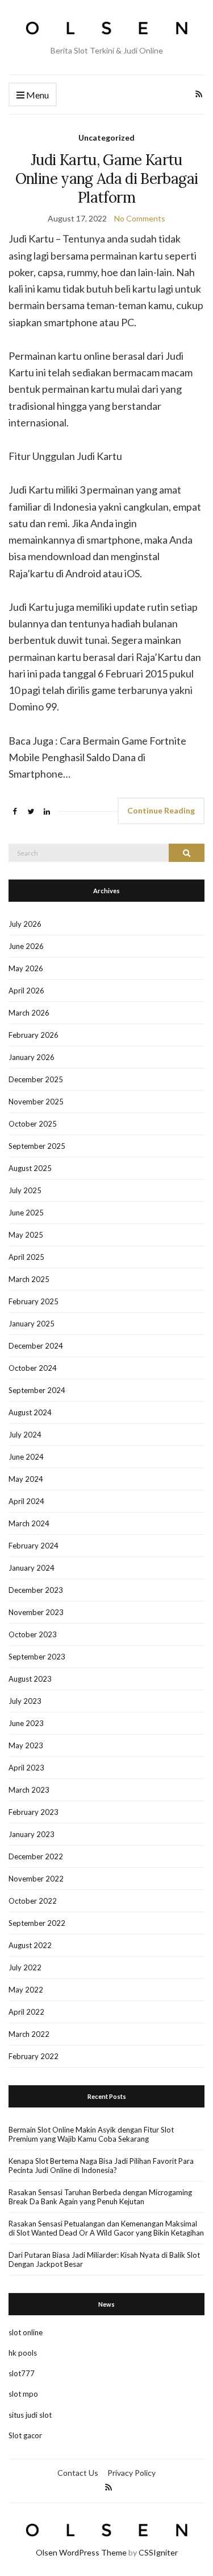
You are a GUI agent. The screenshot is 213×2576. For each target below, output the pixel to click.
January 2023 (32, 1834)
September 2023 (37, 1657)
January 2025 (32, 1324)
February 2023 (34, 1812)
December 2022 (36, 1856)
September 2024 (37, 1390)
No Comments (140, 218)
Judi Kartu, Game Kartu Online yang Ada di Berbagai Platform (106, 178)
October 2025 (33, 1124)
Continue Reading (161, 810)
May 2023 (26, 1745)
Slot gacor (25, 2435)
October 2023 (33, 1634)
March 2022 (29, 2034)
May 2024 (26, 1479)
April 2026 (26, 991)
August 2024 (30, 1412)
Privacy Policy (131, 2473)
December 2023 (36, 1590)
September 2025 (37, 1146)
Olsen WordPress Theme (81, 2552)
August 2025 (30, 1168)
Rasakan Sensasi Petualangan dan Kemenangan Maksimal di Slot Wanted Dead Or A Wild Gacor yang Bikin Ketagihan (106, 2228)
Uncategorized (106, 137)
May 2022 (26, 1990)
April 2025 (26, 1257)
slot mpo (23, 2394)
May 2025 (26, 1235)
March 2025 (29, 1279)
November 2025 (36, 1102)
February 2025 (34, 1301)
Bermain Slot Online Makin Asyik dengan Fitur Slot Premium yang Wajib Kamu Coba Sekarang (91, 2134)
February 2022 (34, 2056)
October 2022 (33, 1901)
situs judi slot (30, 2415)
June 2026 (26, 946)
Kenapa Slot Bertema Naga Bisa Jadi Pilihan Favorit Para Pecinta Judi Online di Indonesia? (101, 2166)
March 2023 (29, 1790)
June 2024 (26, 1457)
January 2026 (32, 1057)
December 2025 (36, 1079)
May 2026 (26, 968)
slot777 (22, 2373)
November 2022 (36, 1879)
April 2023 (26, 1768)
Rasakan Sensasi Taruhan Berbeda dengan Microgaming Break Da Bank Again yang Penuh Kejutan (100, 2197)
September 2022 (37, 1923)
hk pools (23, 2353)
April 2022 (26, 2012)
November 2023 (36, 1612)
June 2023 (26, 1723)
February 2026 (34, 1035)
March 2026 (29, 1013)
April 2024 (26, 1501)
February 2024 (34, 1546)
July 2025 (25, 1190)
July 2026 (25, 924)
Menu (37, 95)
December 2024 (36, 1346)
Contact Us (78, 2473)
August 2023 (30, 1679)
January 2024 (32, 1568)
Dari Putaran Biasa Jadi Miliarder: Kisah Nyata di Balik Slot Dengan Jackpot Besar (104, 2259)
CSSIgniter (158, 2552)
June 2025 (26, 1213)
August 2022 (30, 1945)
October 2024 (33, 1368)
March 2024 (29, 1523)
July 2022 (25, 1967)
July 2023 (25, 1701)
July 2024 (25, 1435)
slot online (26, 2332)
